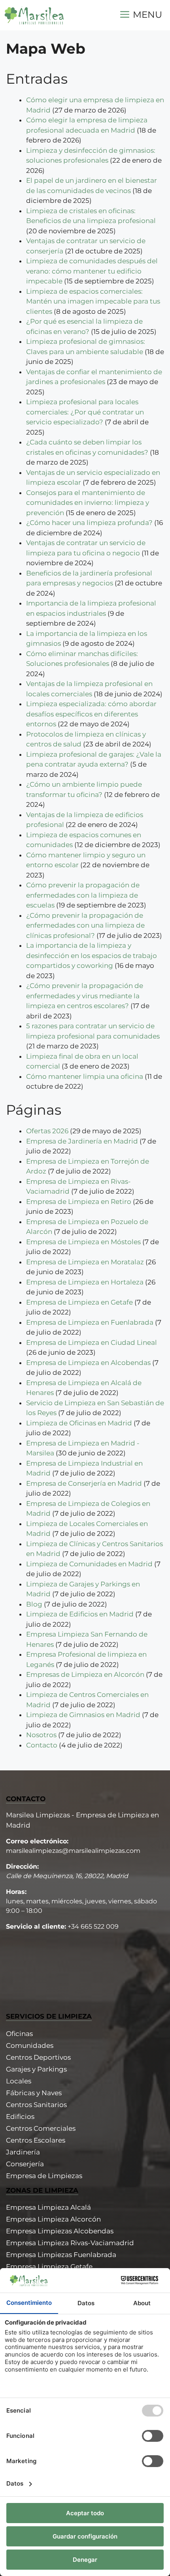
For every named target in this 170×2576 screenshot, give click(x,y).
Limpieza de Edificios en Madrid (80, 1614)
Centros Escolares (36, 2140)
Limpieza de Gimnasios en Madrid (83, 1715)
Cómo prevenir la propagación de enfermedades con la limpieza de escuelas (83, 895)
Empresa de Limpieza (42, 2176)
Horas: (16, 1892)
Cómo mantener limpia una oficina (85, 1076)
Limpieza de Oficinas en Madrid (79, 1423)
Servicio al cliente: (36, 1926)
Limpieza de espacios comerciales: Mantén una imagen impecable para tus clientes (93, 301)
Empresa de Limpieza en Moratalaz (85, 1262)
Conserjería (25, 2164)
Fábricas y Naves (34, 2093)
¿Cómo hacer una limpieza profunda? (89, 523)
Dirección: (22, 1866)
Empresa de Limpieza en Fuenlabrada (90, 1322)
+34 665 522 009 (93, 1926)
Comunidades (30, 2045)
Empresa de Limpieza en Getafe (79, 1302)
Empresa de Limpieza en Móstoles (83, 1242)
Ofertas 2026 (47, 1131)
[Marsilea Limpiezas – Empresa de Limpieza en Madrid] (34, 15)
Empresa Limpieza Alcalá (48, 2207)
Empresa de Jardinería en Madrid (82, 1141)
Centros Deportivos (38, 2057)
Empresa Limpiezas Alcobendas (60, 2231)
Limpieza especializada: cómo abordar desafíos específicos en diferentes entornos (91, 714)
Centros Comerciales (41, 2128)
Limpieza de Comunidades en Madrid (89, 1564)
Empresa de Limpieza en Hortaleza (85, 1282)
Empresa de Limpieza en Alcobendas (88, 1363)
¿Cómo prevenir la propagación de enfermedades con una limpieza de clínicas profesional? (85, 925)
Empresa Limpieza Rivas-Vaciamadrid (70, 2243)
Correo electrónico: (37, 1841)
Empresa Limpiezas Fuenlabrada (61, 2255)
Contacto (42, 1745)
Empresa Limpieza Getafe (49, 2267)
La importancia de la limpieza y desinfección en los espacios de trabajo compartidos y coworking (92, 955)
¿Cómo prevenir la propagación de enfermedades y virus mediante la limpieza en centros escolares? (85, 996)
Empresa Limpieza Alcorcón (53, 2219)
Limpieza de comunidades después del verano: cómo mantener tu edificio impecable (92, 271)
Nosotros (41, 1735)
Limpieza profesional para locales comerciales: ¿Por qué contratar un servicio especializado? (85, 412)
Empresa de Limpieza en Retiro (79, 1202)
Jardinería (23, 2152)
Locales (19, 2081)
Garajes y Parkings (36, 2069)
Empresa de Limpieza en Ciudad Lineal (92, 1342)
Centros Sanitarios (36, 2105)
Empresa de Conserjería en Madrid (84, 1483)
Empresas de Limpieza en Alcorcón (85, 1674)
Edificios (20, 2117)
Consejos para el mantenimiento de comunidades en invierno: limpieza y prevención (88, 503)
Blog (34, 1604)
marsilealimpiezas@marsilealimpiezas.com (73, 1851)
